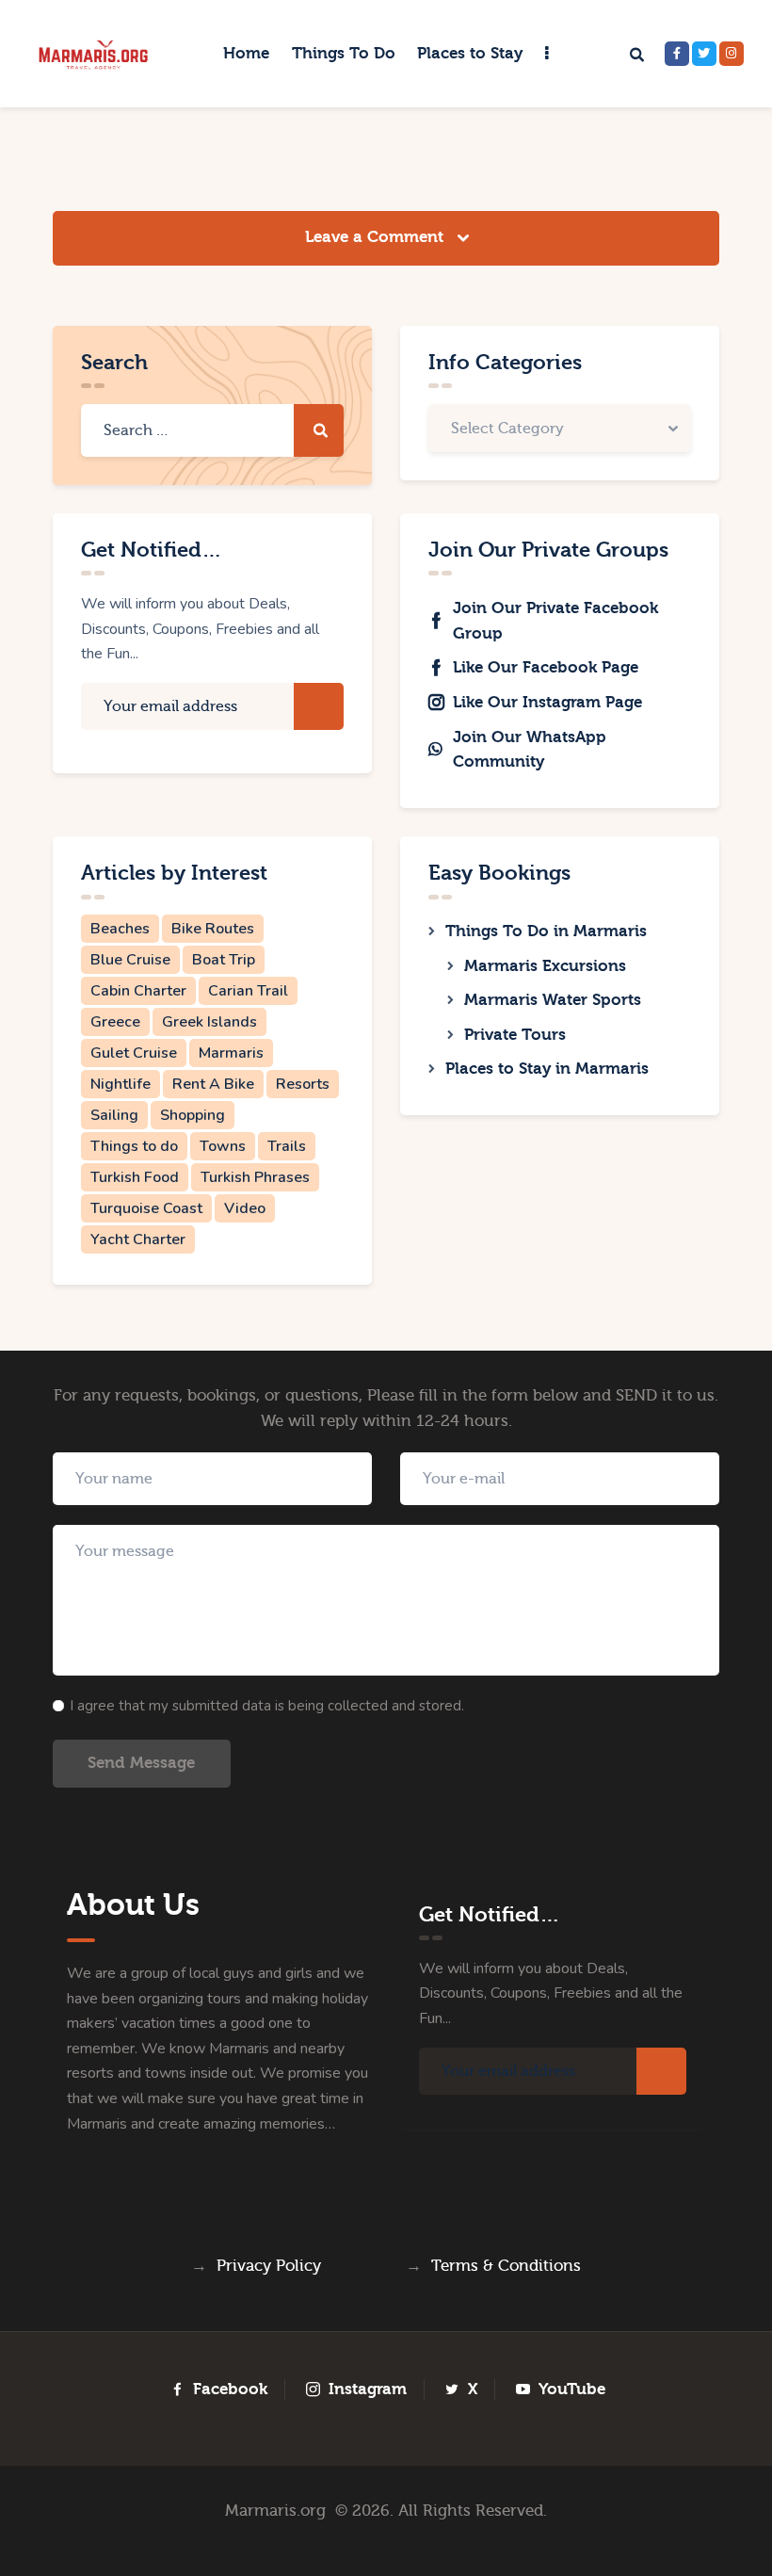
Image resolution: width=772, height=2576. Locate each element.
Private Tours (515, 1035)
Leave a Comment (377, 237)
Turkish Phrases (255, 1177)
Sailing (114, 1115)
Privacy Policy (269, 2266)
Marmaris (231, 1053)
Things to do (134, 1146)
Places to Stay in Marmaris (547, 1069)
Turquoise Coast (146, 1208)
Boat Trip (224, 960)
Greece (115, 1022)
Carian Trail (248, 991)
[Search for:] (212, 430)
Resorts (303, 1084)
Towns (223, 1146)
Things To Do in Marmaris (546, 931)
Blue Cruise (130, 960)
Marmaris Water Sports (553, 1000)
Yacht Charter (138, 1239)
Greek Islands (209, 1022)
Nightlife (121, 1084)
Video (245, 1208)
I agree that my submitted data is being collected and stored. (267, 1706)
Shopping (193, 1115)
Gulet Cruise (134, 1053)
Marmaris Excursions (545, 966)
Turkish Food (135, 1177)
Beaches (120, 929)
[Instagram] (732, 54)
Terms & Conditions (506, 2266)
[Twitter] (704, 54)
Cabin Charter (138, 991)
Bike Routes (213, 929)
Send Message (141, 1763)
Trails (287, 1146)
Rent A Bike (213, 1084)
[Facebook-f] (677, 54)
